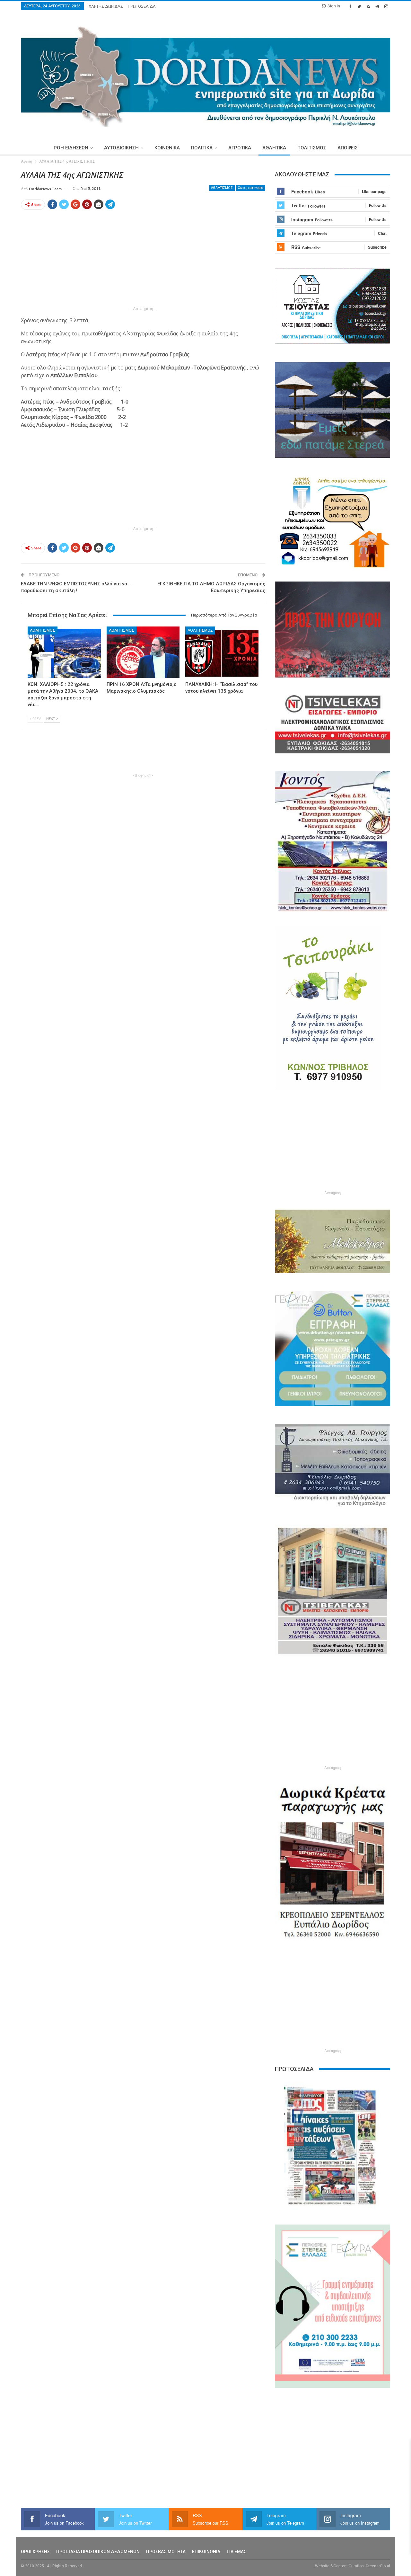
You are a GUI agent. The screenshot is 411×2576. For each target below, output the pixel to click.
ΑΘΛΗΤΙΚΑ (274, 148)
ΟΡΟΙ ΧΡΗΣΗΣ (35, 2552)
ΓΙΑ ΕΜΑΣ (236, 2552)
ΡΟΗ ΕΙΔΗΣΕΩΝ (71, 148)
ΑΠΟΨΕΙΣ (348, 148)
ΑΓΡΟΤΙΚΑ (240, 148)
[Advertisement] (143, 260)
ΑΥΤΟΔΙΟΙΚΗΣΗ (121, 148)
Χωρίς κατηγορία (251, 188)
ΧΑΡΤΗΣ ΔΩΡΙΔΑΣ (106, 6)
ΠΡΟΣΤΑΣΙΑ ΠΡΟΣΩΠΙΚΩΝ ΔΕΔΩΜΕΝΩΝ (98, 2552)
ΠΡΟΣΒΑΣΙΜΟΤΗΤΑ (166, 2552)
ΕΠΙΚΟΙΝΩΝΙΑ (206, 2552)
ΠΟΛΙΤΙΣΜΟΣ (312, 148)
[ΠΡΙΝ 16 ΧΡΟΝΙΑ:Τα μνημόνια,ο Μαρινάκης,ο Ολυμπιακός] (143, 652)
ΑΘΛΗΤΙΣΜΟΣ (222, 188)
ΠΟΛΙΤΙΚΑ (202, 148)
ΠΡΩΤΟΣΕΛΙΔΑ (142, 6)
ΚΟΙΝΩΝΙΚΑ (167, 148)
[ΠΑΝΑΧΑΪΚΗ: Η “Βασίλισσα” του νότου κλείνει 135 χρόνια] (222, 652)
